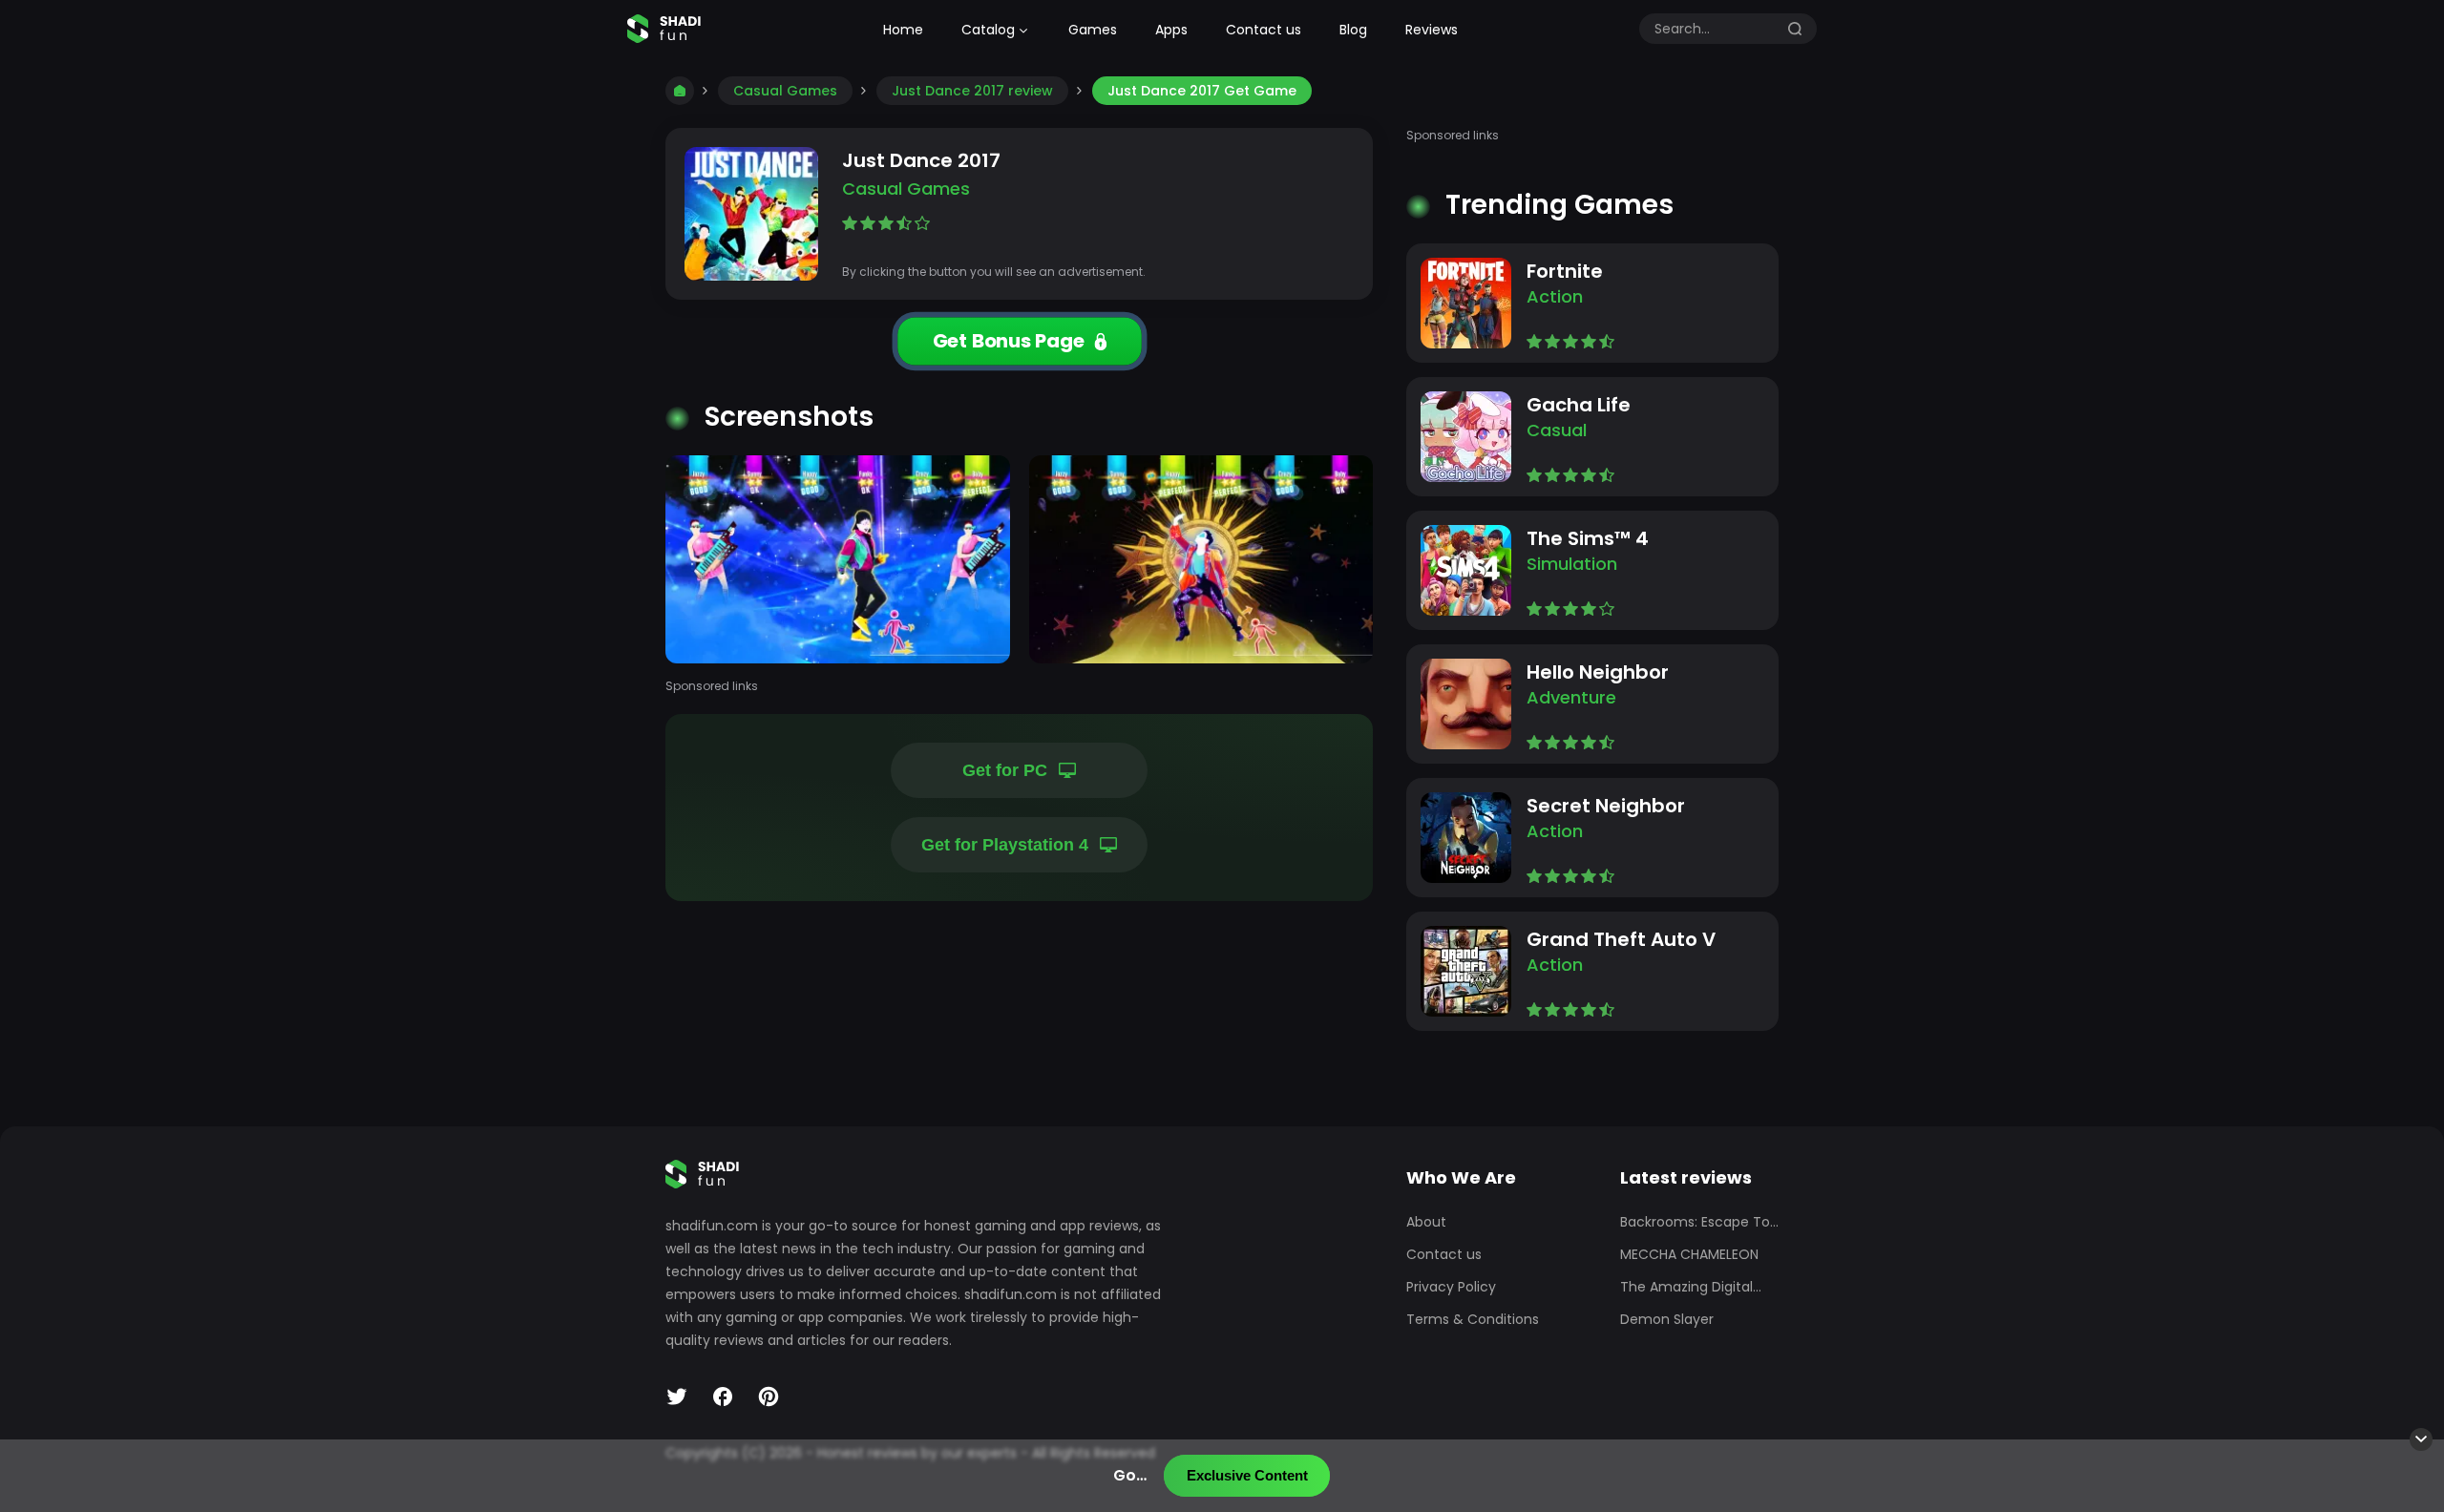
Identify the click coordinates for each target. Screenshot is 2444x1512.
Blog (1353, 30)
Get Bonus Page (1007, 341)
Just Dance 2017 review (972, 91)
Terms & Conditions (1473, 1319)
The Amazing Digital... (1691, 1287)
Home (903, 30)
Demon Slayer (1667, 1319)
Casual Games (785, 91)
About (1426, 1222)
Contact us (1264, 30)
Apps (1171, 30)
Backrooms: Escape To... (1699, 1222)
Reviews (1432, 30)
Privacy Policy (1451, 1287)
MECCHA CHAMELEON (1689, 1254)
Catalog (988, 30)
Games (1093, 30)
